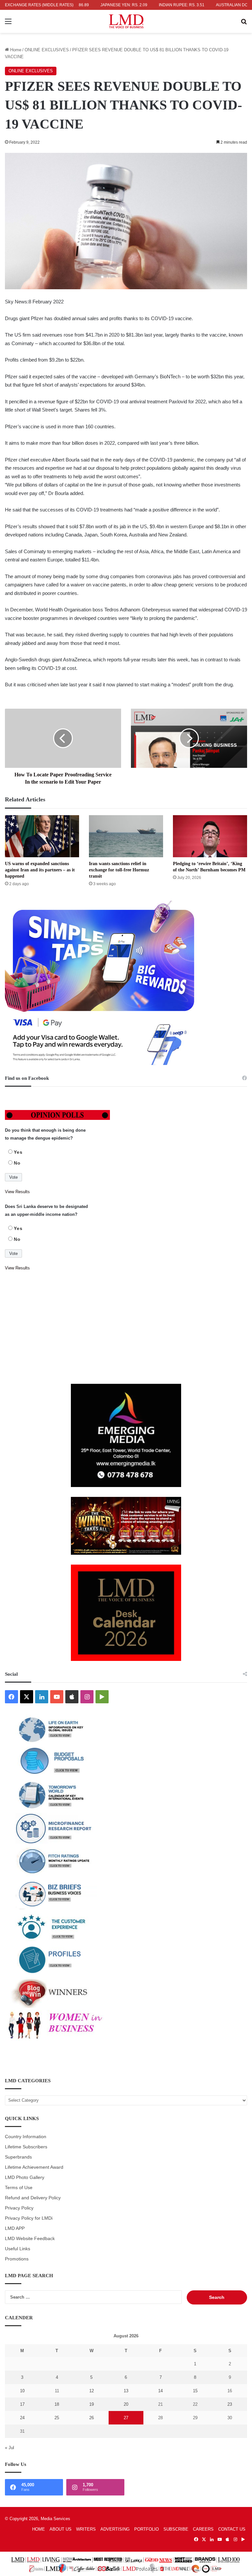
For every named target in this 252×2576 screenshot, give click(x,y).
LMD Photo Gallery (25, 2177)
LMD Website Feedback (30, 2239)
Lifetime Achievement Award (34, 2167)
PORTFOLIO (147, 2529)
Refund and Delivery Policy (33, 2198)
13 (126, 2391)
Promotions (17, 2259)
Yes (18, 1152)
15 (195, 2391)
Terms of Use (19, 2188)
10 (22, 2391)
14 (160, 2391)
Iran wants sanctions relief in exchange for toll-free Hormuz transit (119, 870)
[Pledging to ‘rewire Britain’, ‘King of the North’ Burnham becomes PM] (210, 836)
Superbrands (18, 2157)
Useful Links (18, 2249)
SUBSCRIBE (176, 2529)
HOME (39, 2529)
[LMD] (126, 21)
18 (57, 2404)
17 (22, 2404)
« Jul (10, 2448)
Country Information (26, 2137)
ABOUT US (61, 2529)
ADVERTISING (115, 2529)
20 (126, 2404)
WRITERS (86, 2529)
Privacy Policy (19, 2208)
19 (92, 2404)
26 (92, 2418)
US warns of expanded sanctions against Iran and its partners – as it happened (40, 870)
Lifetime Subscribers (26, 2147)
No (17, 1163)
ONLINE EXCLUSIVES (47, 50)
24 (22, 2418)
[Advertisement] (126, 1328)
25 (57, 2418)
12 (92, 2391)
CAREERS (203, 2529)
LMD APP (15, 2228)
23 (230, 2404)
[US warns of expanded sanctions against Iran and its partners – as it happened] (42, 836)
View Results (17, 1192)
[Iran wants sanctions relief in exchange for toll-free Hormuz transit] (126, 836)
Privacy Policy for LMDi (29, 2218)
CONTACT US (232, 2529)
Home (15, 50)
